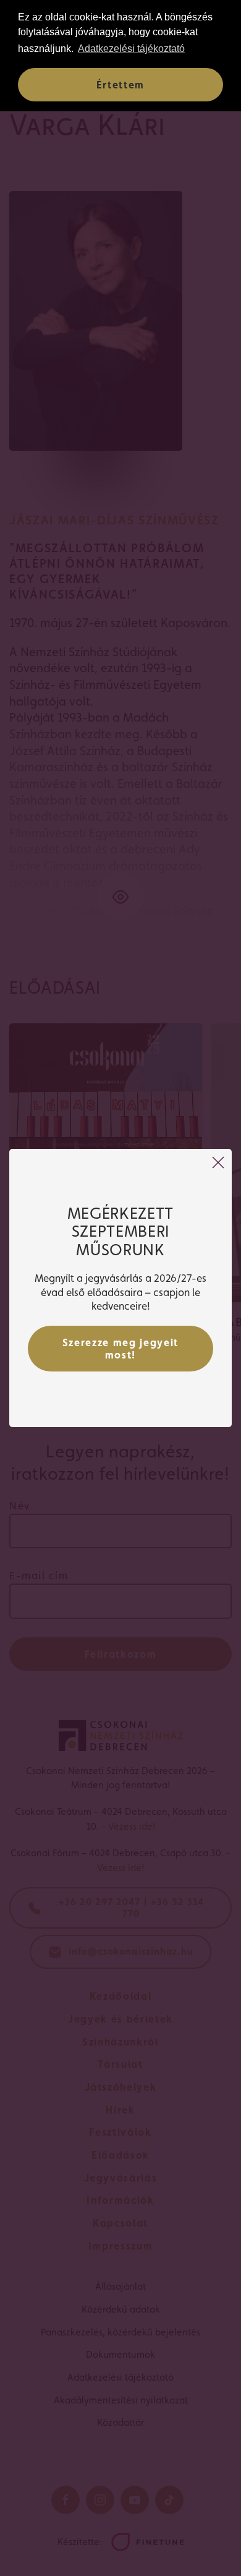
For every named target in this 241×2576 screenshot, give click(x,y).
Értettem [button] (120, 85)
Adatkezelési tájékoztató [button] (131, 49)
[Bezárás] (218, 1162)
